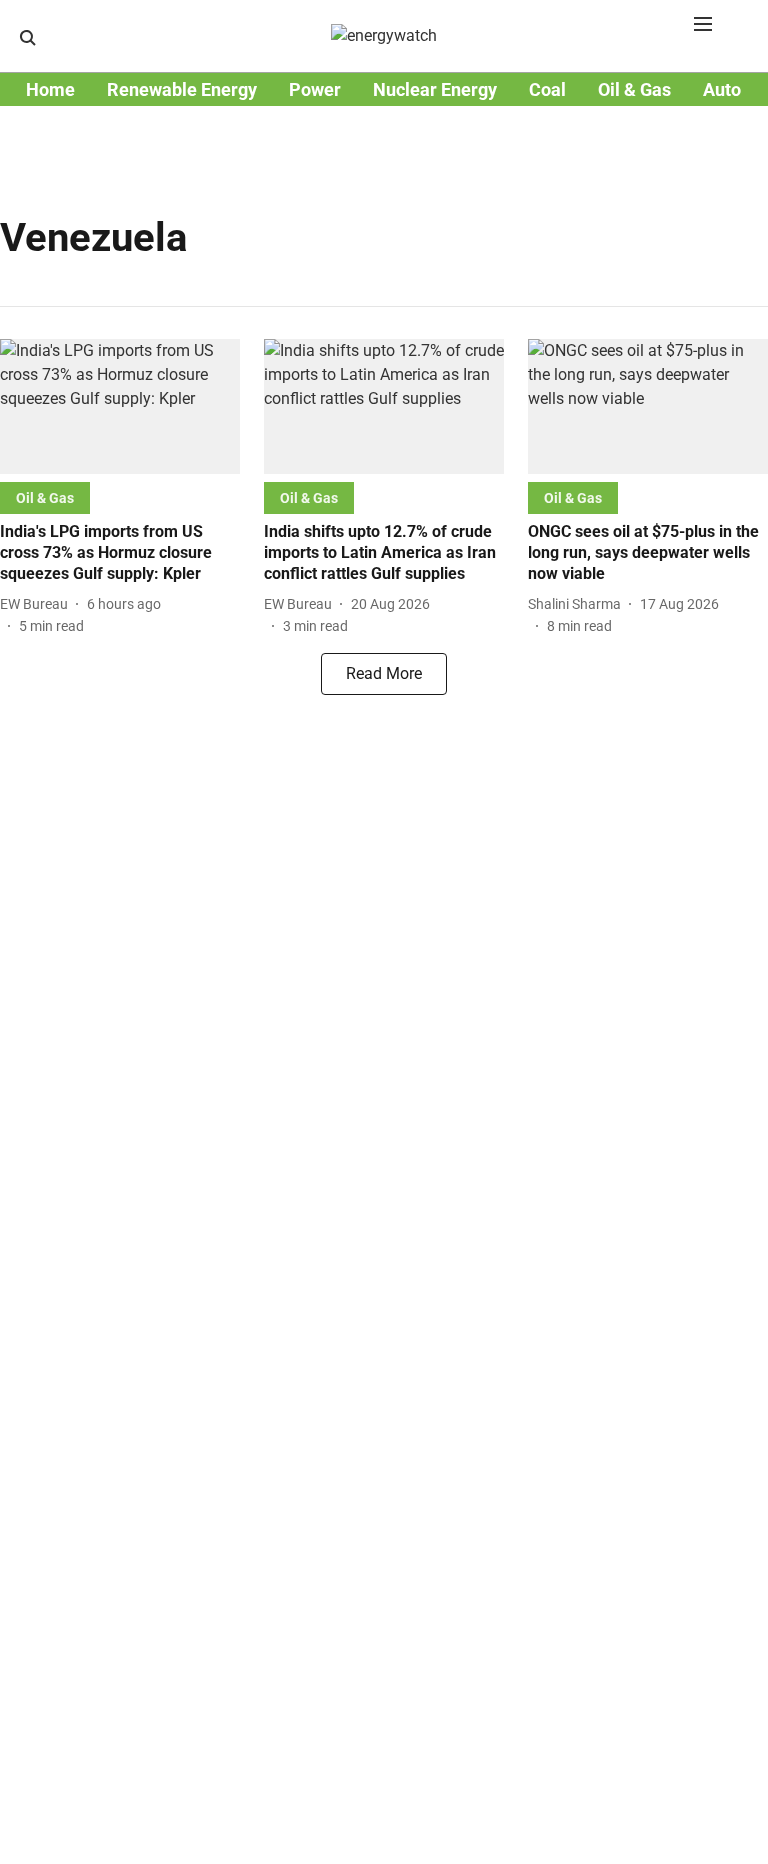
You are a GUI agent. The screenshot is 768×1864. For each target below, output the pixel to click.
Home (50, 89)
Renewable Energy (182, 89)
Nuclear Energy (435, 89)
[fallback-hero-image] (120, 406)
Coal (547, 89)
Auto (722, 89)
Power (315, 89)
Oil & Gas (634, 89)
